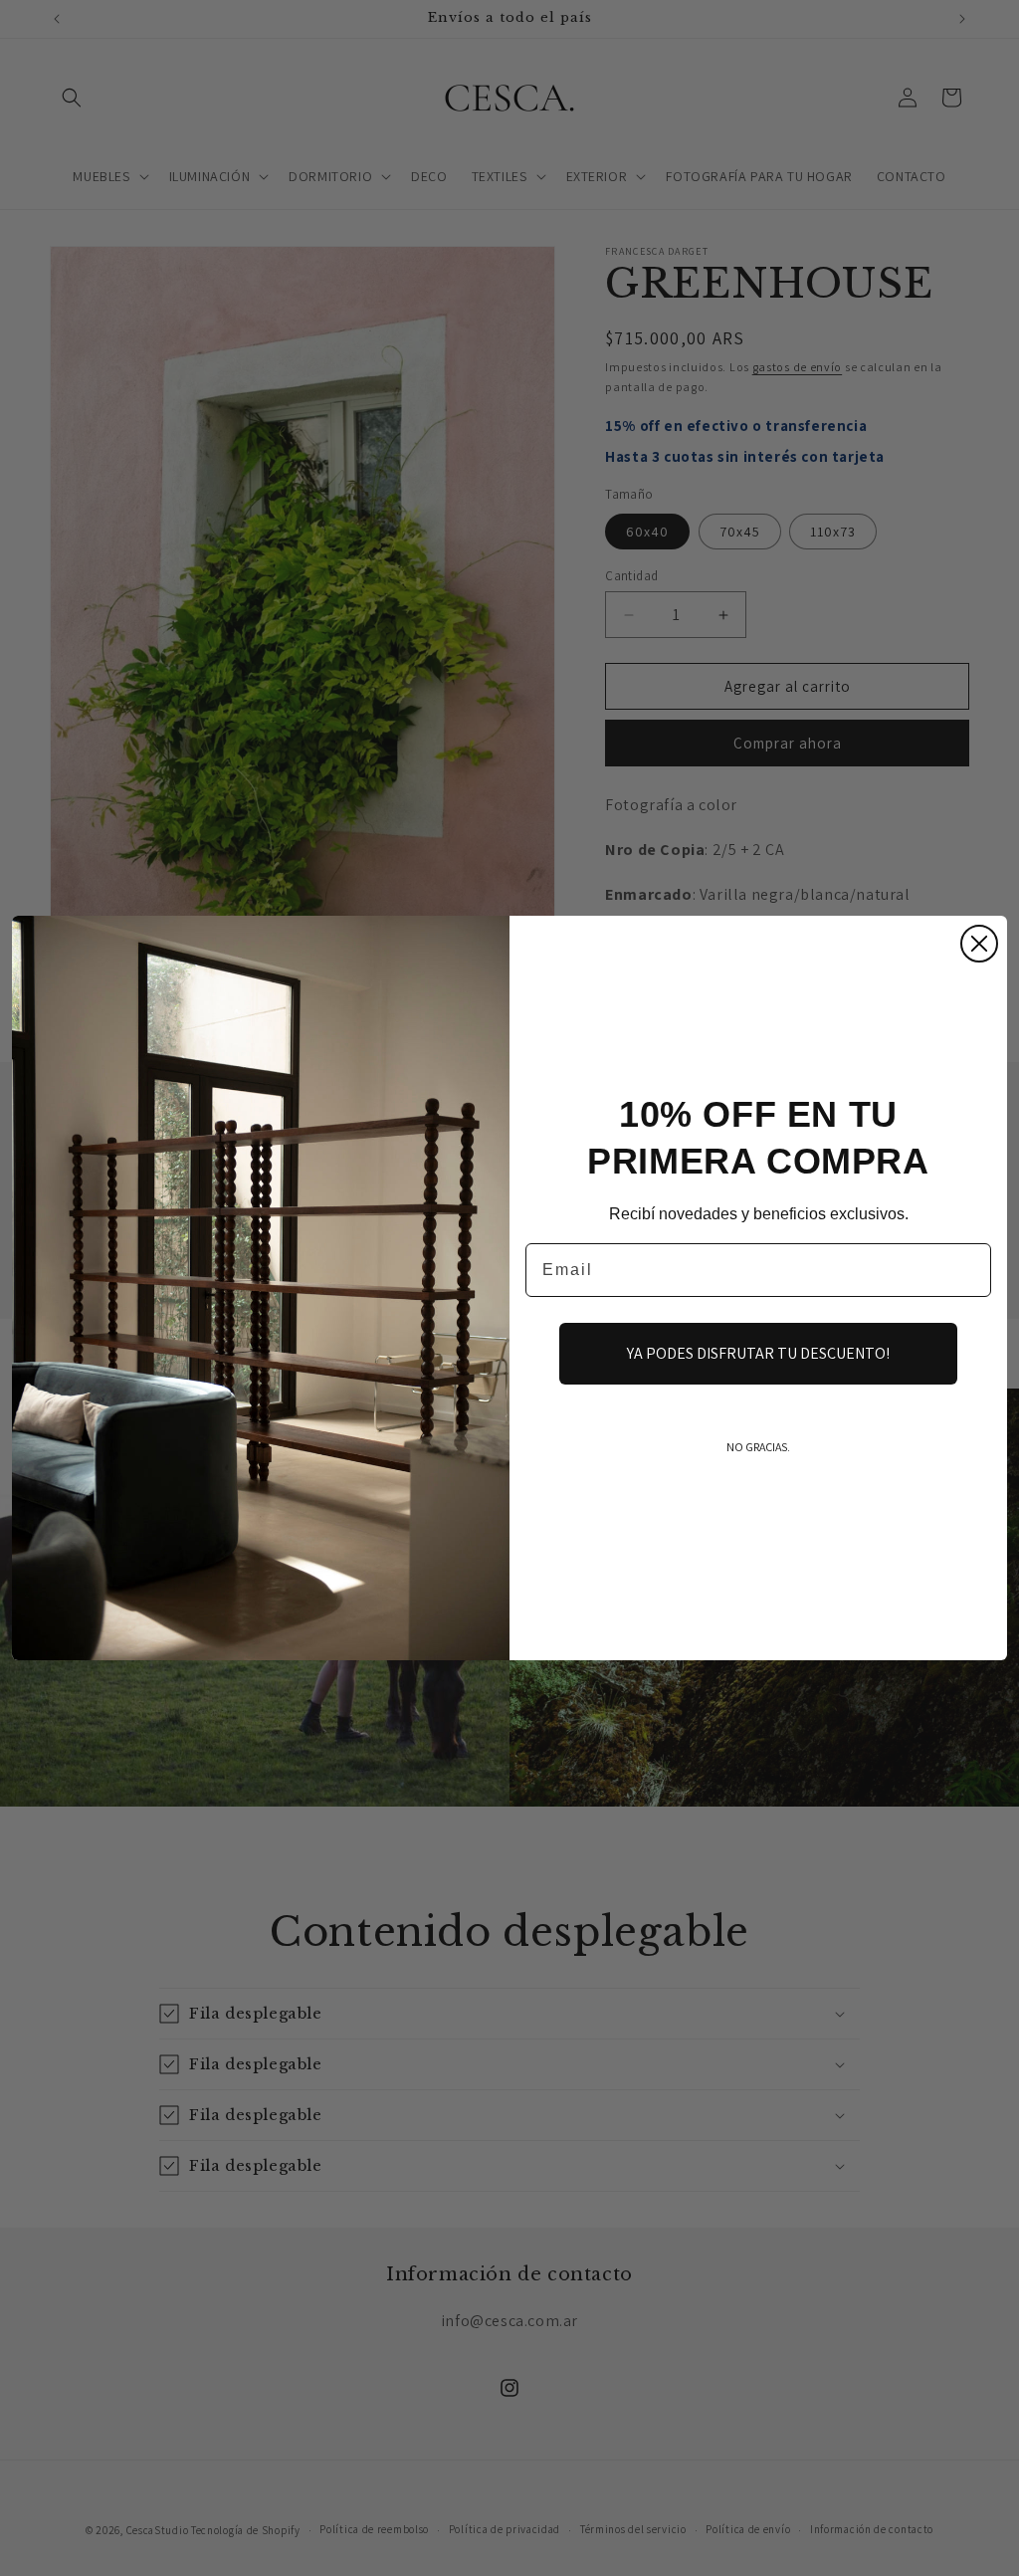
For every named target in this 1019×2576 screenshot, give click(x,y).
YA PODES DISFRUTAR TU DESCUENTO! (758, 1353)
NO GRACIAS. (758, 1447)
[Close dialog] (979, 944)
